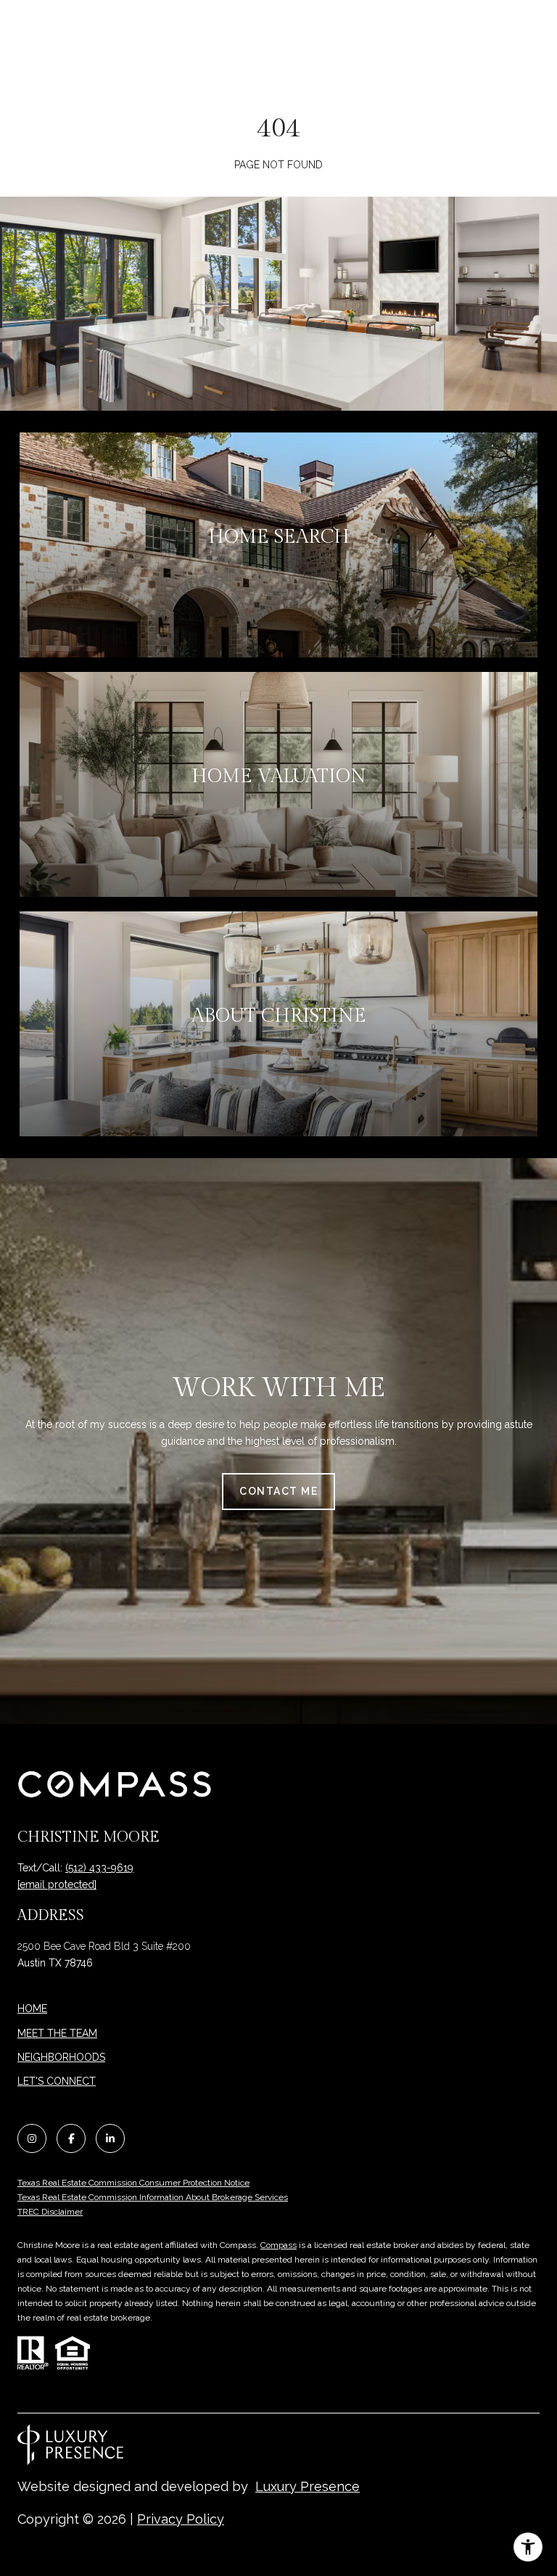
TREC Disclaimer (50, 2212)
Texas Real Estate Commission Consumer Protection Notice (133, 2183)
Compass (278, 2245)
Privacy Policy (181, 2519)
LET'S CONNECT (57, 2081)
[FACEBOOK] (71, 2138)
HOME (32, 2009)
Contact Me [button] (278, 1491)
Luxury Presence (308, 2486)
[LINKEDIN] (110, 2138)
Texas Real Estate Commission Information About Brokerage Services (153, 2197)
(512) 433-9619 (99, 1868)
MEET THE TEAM (57, 2033)
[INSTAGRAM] (32, 2138)
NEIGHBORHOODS (61, 2057)
